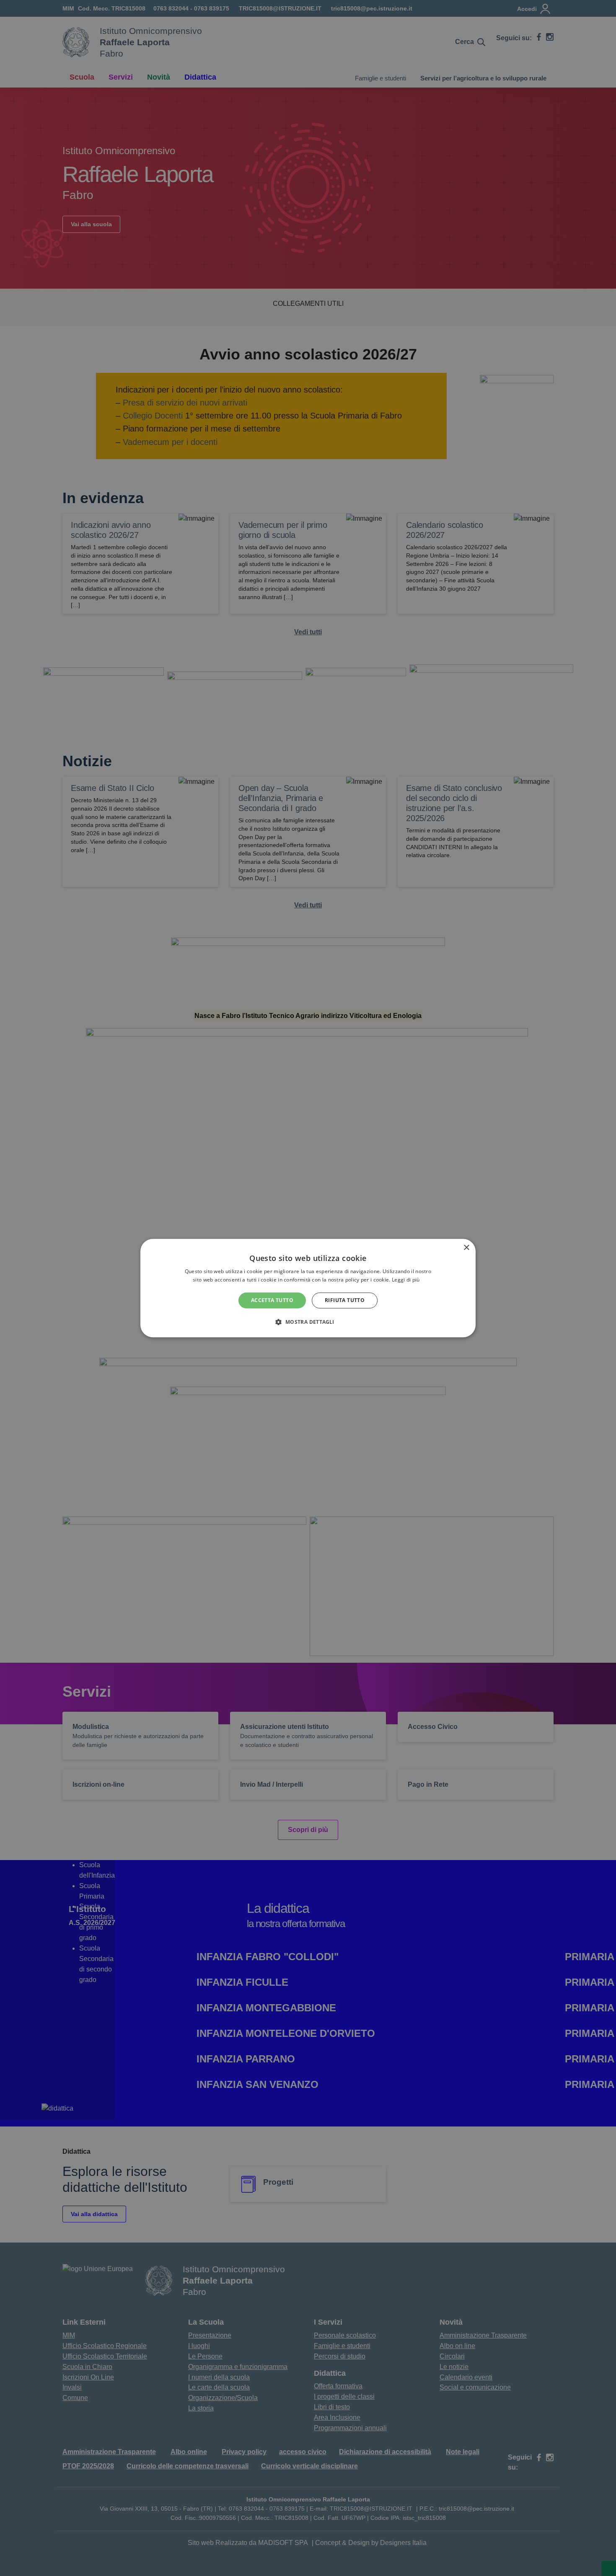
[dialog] (308, 1288)
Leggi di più (406, 1280)
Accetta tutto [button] (272, 1300)
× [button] (466, 1248)
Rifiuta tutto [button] (345, 1300)
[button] (308, 1322)
